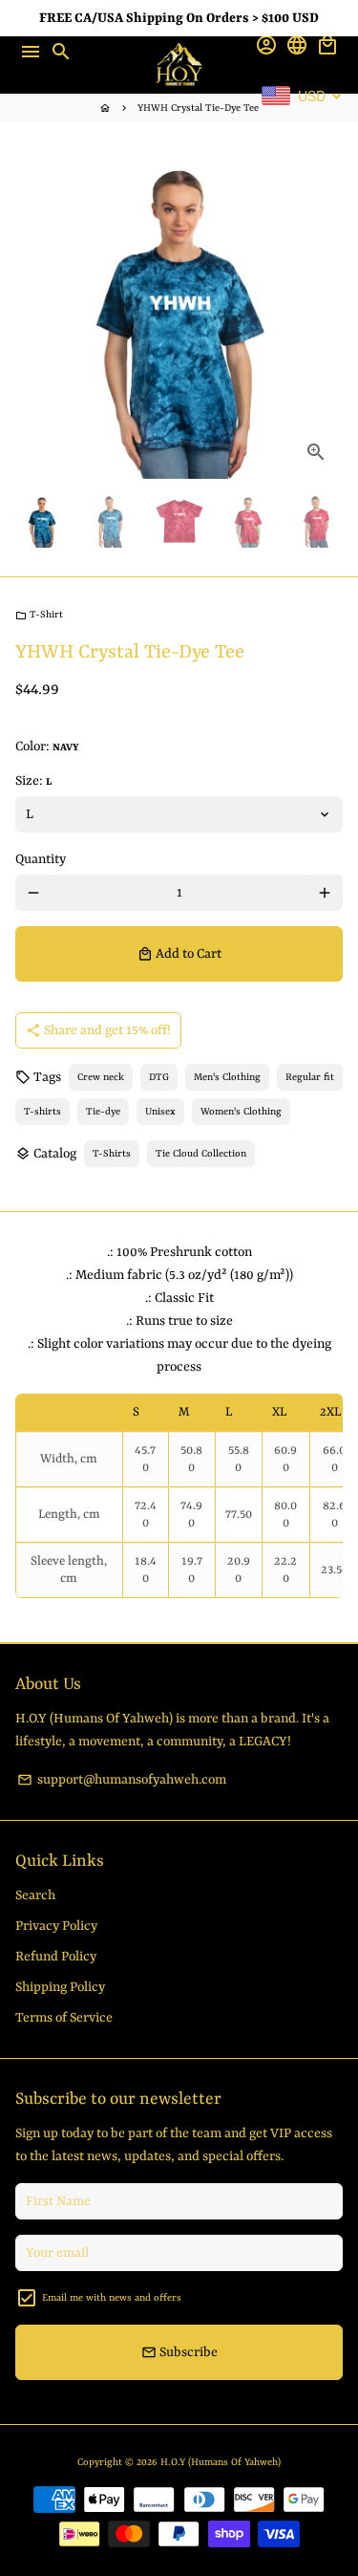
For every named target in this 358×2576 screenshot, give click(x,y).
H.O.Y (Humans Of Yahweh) (221, 2462)
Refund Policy (56, 1957)
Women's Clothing (241, 1112)
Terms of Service (64, 2018)
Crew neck (101, 1077)
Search (35, 1895)
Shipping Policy (60, 1987)
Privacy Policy (56, 1926)
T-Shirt (39, 615)
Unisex (160, 1112)
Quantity (41, 859)
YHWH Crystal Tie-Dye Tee (198, 108)
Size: (33, 781)
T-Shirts (112, 1154)
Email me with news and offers (112, 2298)
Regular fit (310, 1077)
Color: (47, 747)
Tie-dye (103, 1112)
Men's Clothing (227, 1077)
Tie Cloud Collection (201, 1154)
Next (325, 315)
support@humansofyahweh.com (122, 1780)
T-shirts (42, 1112)
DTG (159, 1077)
